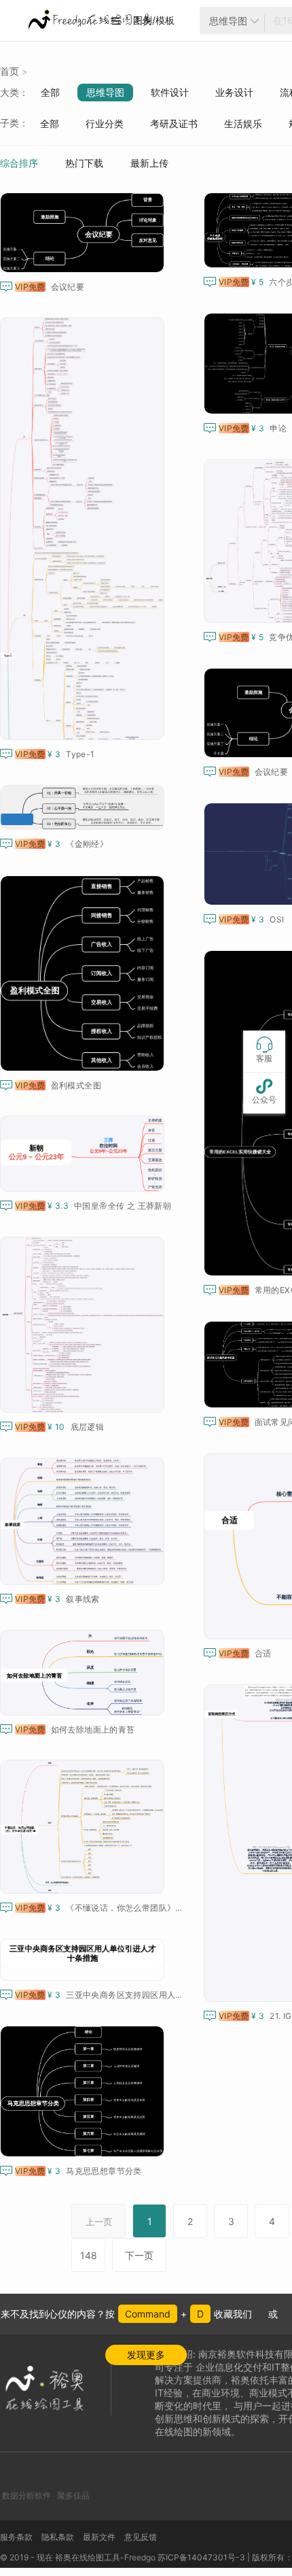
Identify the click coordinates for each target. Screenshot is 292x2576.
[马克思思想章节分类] (85, 2091)
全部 (50, 92)
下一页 (139, 2255)
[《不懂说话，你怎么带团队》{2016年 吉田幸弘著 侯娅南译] (85, 1827)
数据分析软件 (26, 2495)
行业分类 (105, 123)
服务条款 (16, 2537)
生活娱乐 (243, 123)
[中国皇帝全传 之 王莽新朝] (85, 1154)
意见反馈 (141, 2537)
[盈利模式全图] (85, 973)
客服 (264, 1050)
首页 (10, 71)
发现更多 (146, 2355)
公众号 (264, 1091)
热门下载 (84, 163)
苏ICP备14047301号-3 (201, 2557)
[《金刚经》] (85, 807)
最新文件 (99, 2537)
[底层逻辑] (85, 1325)
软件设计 (170, 92)
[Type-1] (85, 529)
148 (89, 2255)
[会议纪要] (85, 233)
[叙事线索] (85, 1521)
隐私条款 (58, 2537)
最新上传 (149, 163)
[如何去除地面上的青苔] (85, 1673)
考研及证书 (174, 123)
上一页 (99, 2222)
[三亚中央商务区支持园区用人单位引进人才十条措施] (85, 1960)
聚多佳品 (73, 2495)
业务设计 (234, 92)
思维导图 (105, 92)
